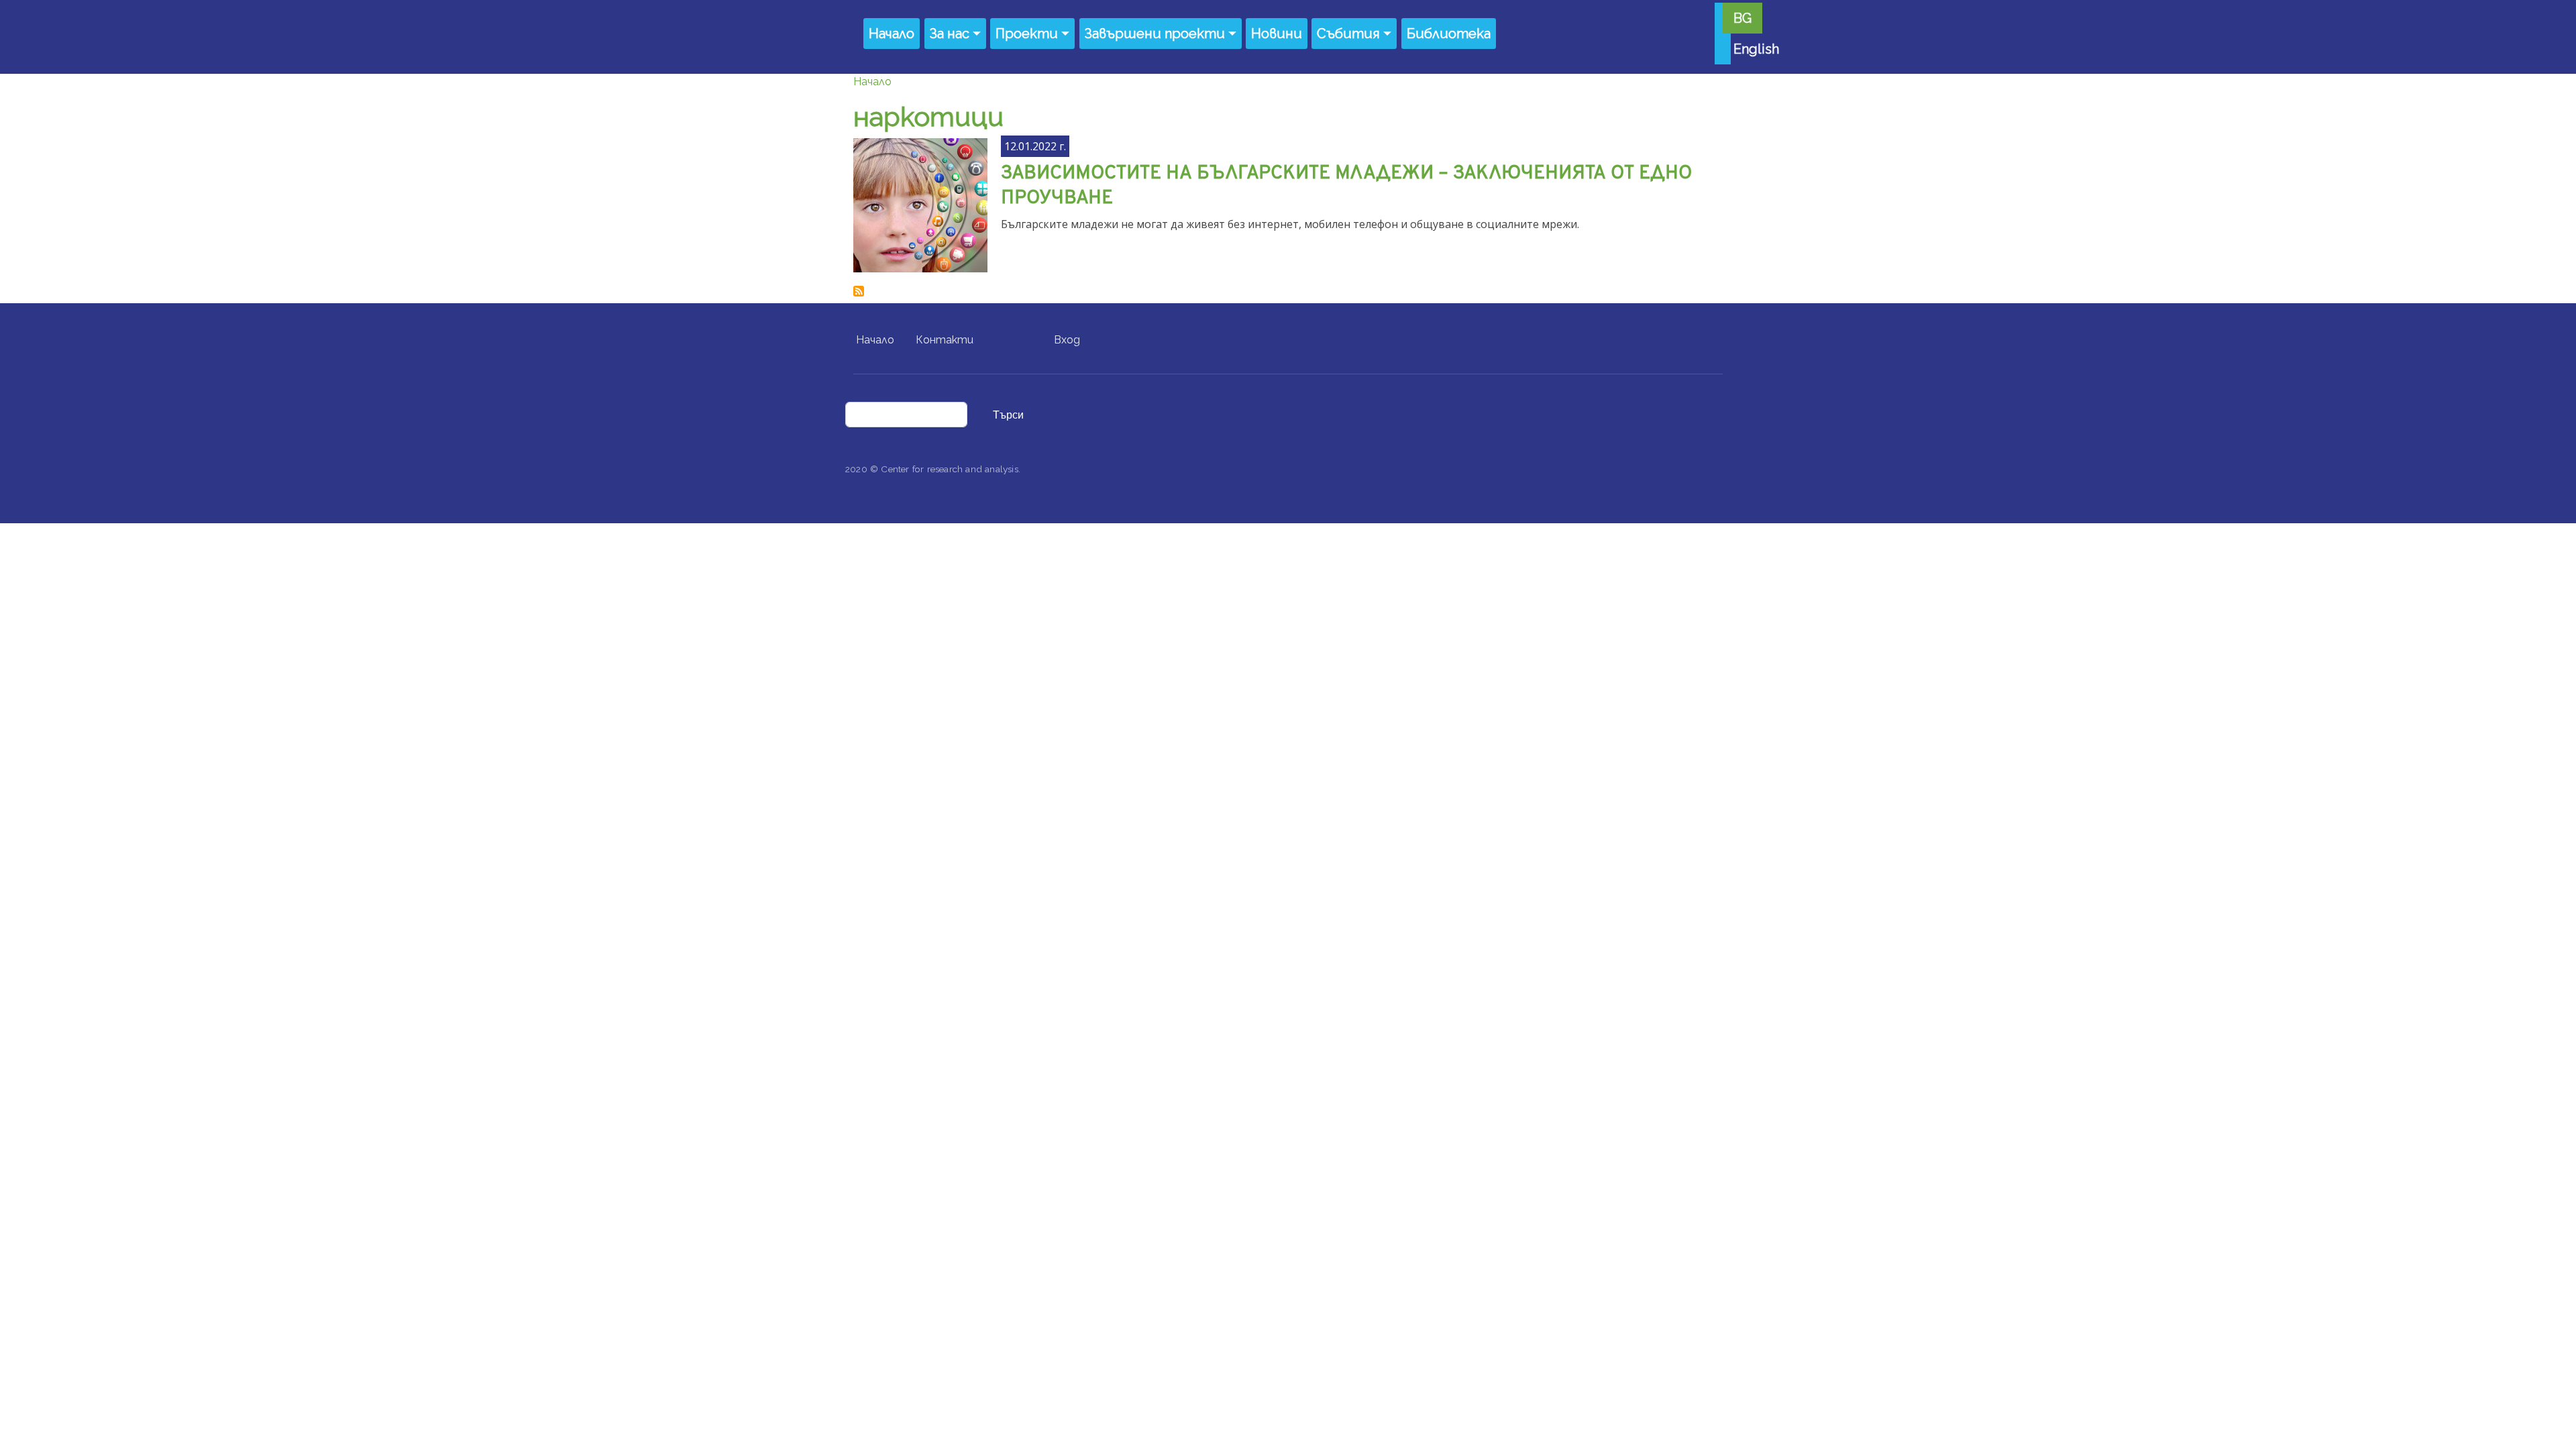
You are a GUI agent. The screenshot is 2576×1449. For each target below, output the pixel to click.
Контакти (945, 340)
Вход (1067, 340)
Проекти (1027, 34)
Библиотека (1449, 34)
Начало (892, 34)
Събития (1348, 34)
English (1756, 49)
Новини (1277, 34)
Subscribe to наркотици (859, 291)
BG (1742, 18)
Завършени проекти (1155, 34)
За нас (950, 34)
